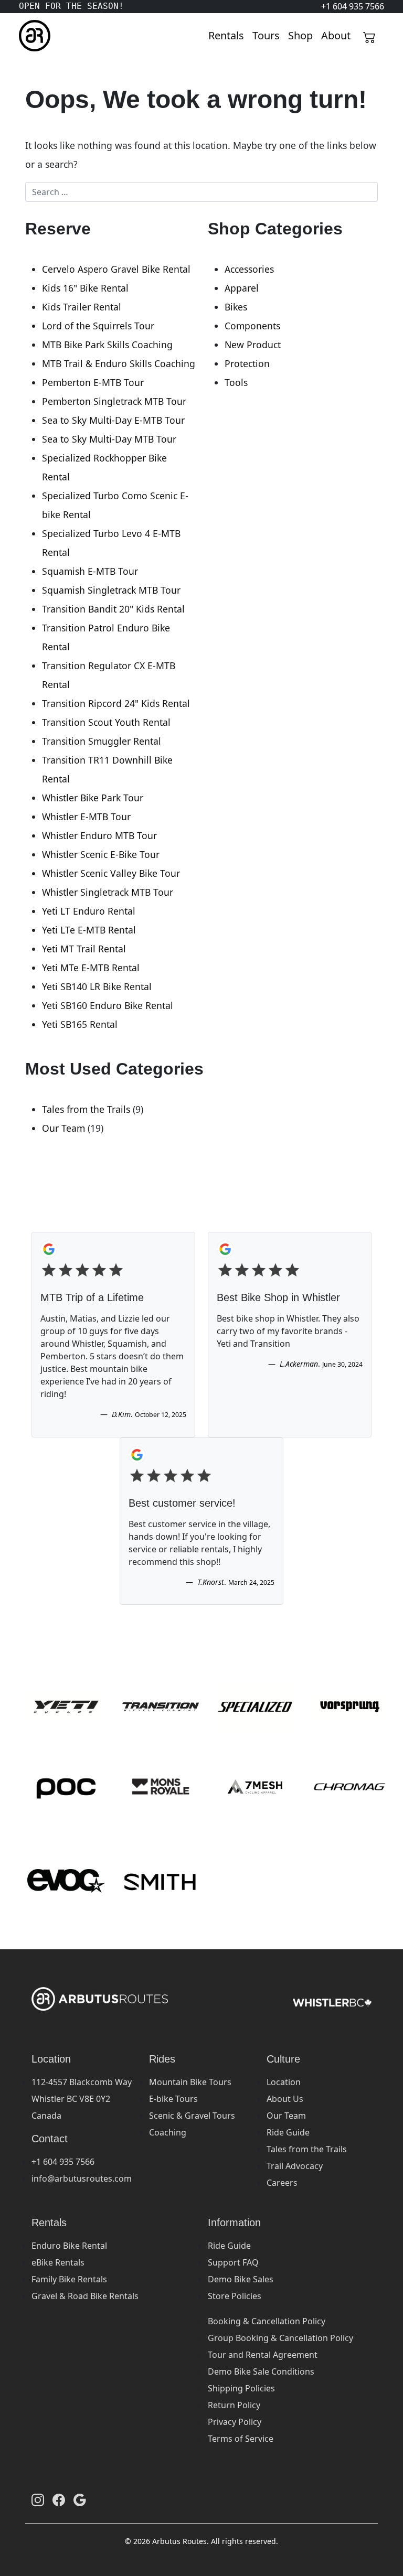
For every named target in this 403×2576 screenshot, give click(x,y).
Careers (282, 2183)
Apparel (242, 288)
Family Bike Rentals (69, 2279)
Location (284, 2082)
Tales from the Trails (86, 1109)
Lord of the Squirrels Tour (98, 326)
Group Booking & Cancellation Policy (280, 2338)
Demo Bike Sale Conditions (261, 2371)
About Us (285, 2099)
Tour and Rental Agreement (263, 2355)
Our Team (63, 1128)
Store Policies (235, 2296)
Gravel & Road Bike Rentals (85, 2296)
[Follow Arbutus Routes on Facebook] (59, 2500)
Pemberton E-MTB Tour (93, 382)
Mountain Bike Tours (190, 2082)
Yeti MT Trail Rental (84, 949)
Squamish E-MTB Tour (90, 571)
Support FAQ (233, 2262)
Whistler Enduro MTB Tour (99, 835)
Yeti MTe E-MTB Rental (91, 968)
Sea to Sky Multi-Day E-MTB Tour (113, 420)
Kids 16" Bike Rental (85, 288)
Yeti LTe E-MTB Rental (89, 930)
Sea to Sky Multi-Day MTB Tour (109, 439)
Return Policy (234, 2405)
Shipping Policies (241, 2388)
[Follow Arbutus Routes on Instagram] (38, 2500)
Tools (236, 382)
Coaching (168, 2132)
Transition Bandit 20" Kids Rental (113, 609)
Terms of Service (241, 2439)
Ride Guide (288, 2132)
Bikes (236, 307)
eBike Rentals (58, 2262)
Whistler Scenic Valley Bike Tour (111, 873)
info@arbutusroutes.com (82, 2178)
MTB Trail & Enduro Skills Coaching (119, 363)
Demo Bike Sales (241, 2279)
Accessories (249, 269)
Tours (266, 35)
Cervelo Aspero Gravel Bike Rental (116, 269)
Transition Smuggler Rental (102, 741)
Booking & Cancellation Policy (267, 2321)
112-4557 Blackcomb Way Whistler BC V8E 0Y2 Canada (82, 2099)
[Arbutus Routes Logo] (32, 36)
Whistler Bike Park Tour (93, 798)
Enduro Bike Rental (69, 2246)
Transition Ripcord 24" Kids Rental (116, 703)
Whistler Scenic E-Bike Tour (101, 854)
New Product (253, 345)
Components (252, 326)
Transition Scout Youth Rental (106, 722)
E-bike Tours (173, 2099)
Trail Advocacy (295, 2166)
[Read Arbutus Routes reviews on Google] (80, 2500)
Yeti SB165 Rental (80, 1024)
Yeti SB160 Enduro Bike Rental (108, 1005)
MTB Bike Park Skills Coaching (107, 345)
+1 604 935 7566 (63, 2162)
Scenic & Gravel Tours (192, 2116)
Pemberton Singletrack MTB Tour (114, 401)
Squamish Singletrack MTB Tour (111, 590)
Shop (300, 35)
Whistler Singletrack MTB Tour (108, 892)
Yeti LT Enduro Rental (89, 911)
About (336, 35)
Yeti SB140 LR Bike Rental (97, 986)
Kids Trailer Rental (82, 307)
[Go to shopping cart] (369, 36)
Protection (247, 363)
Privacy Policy (235, 2422)
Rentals (226, 35)
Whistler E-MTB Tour (86, 817)
